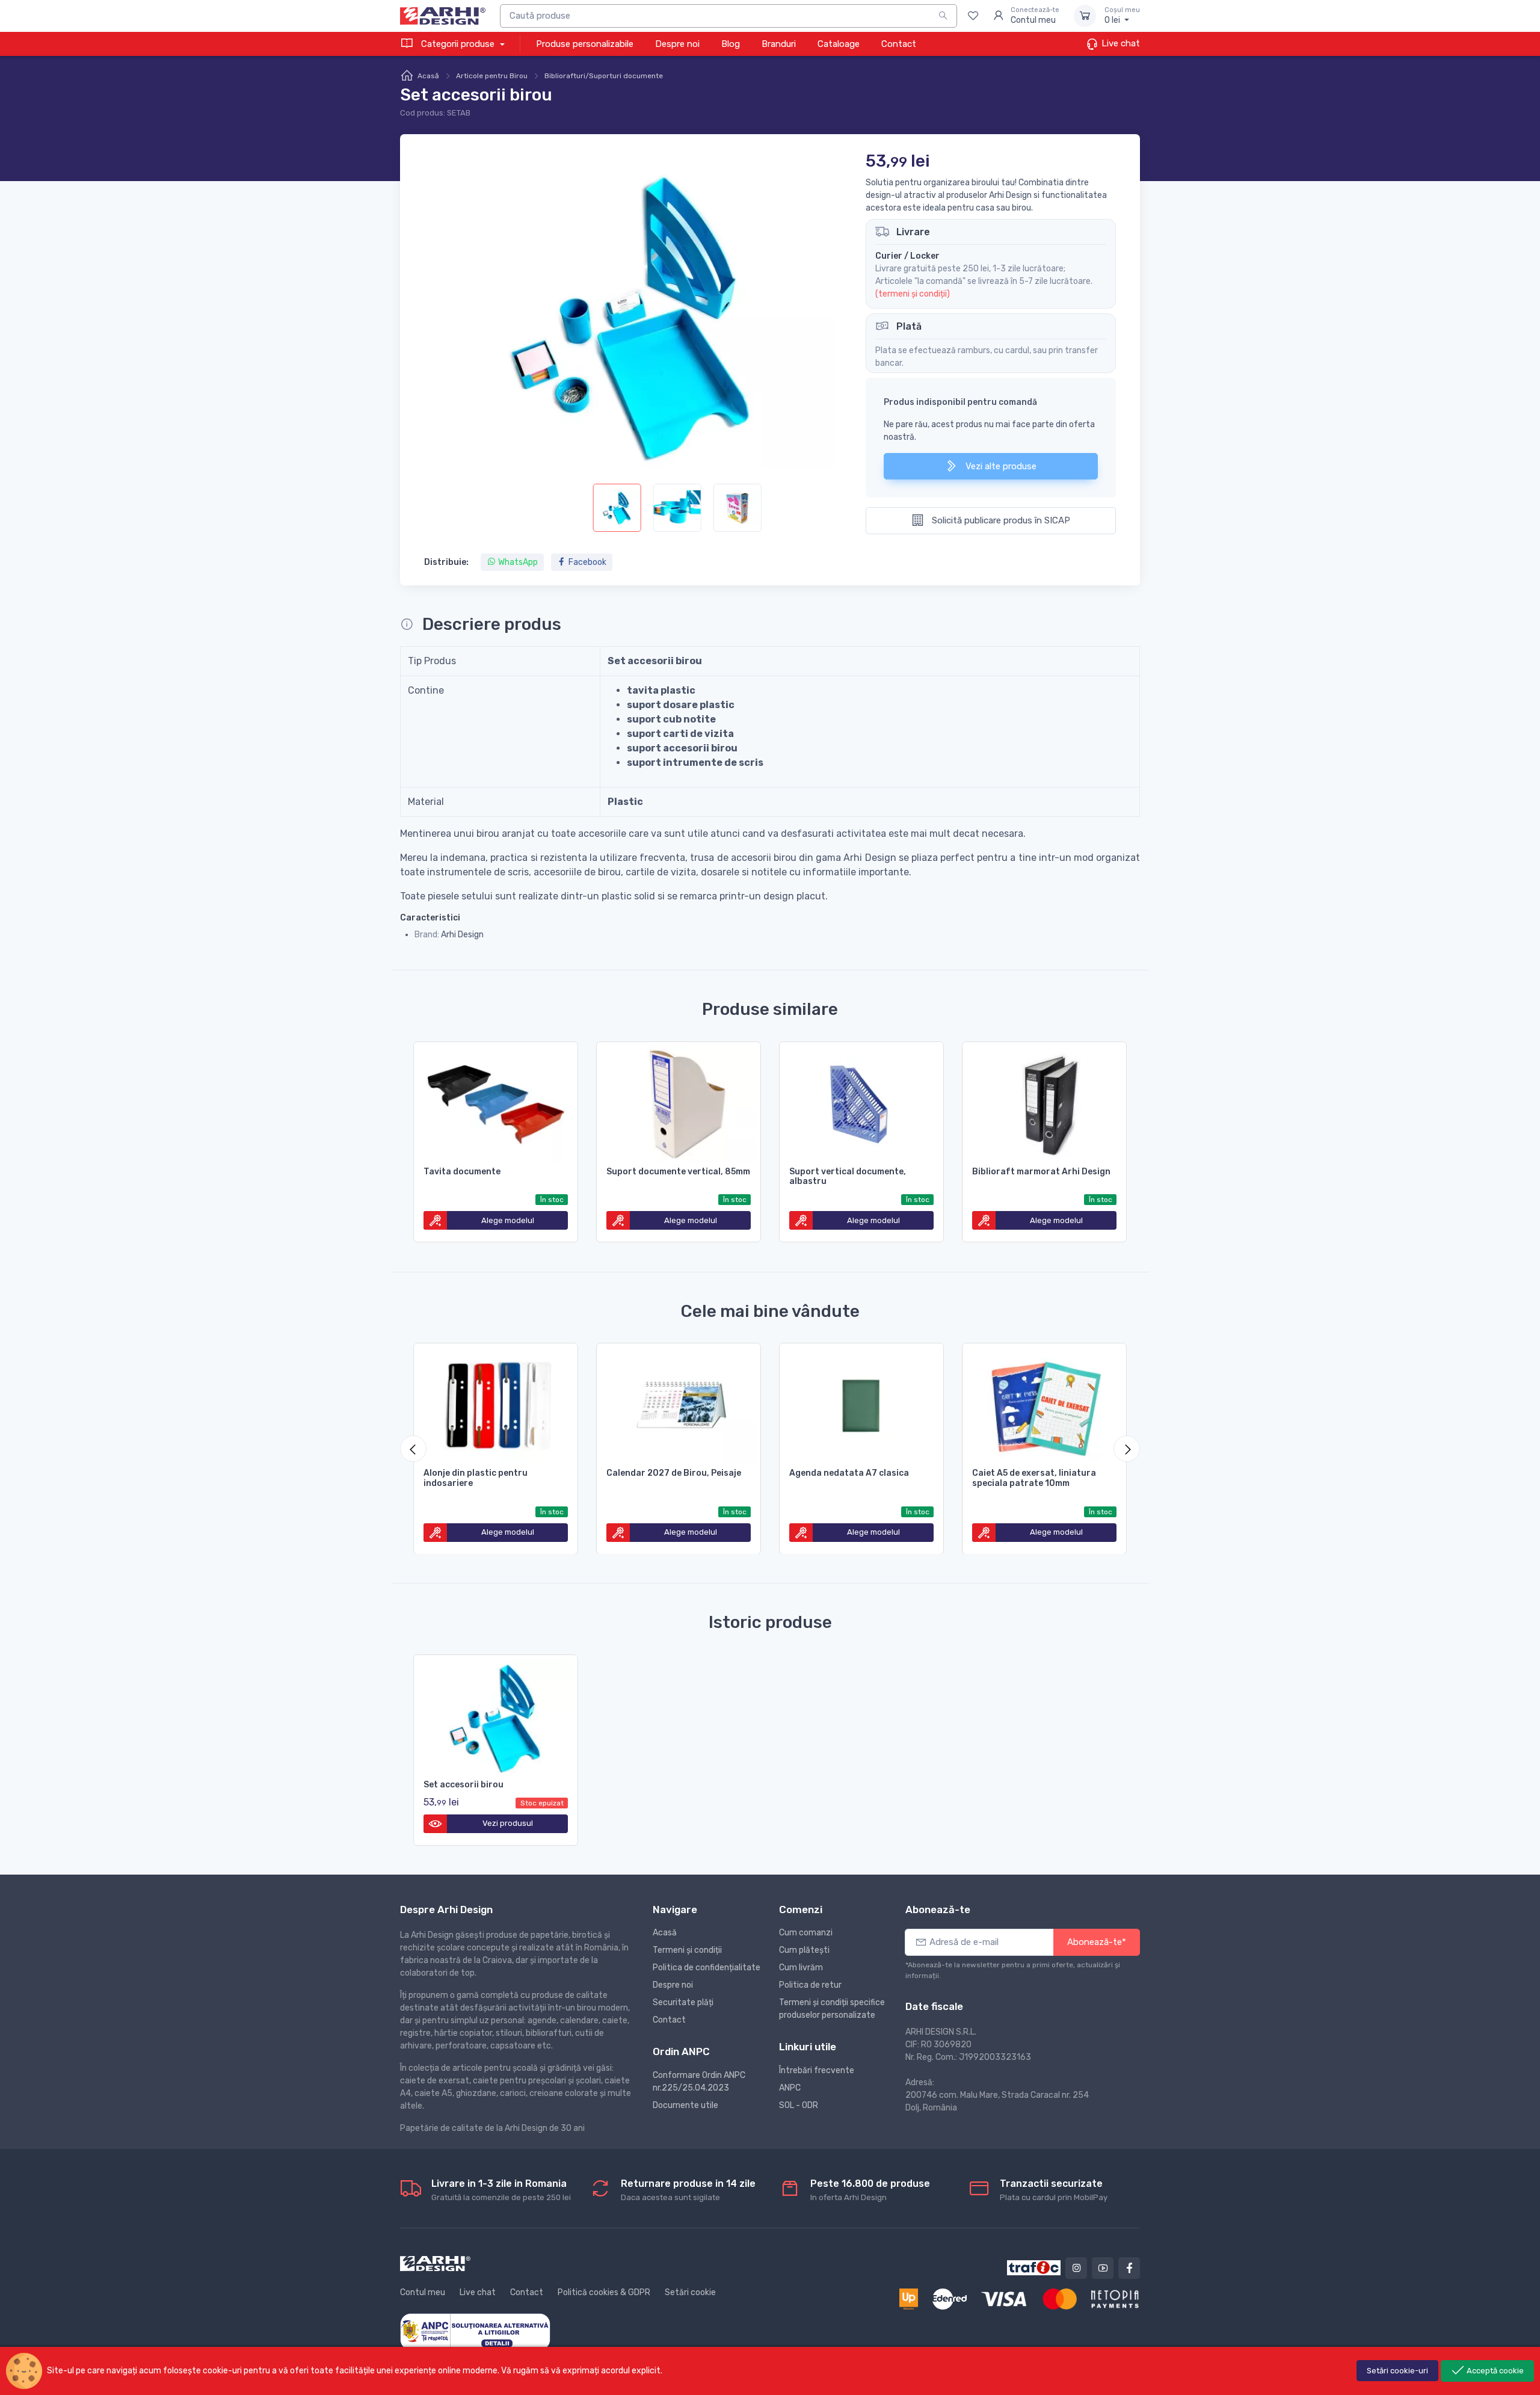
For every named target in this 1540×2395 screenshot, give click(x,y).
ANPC (790, 2088)
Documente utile (685, 2105)
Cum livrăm (801, 1968)
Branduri (779, 44)
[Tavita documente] (496, 1102)
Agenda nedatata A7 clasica (849, 1473)
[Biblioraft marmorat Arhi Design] (1044, 1102)
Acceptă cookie (1494, 2371)
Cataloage (839, 44)
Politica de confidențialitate (707, 1968)
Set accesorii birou (464, 1785)
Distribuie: (446, 562)
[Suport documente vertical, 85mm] (679, 1102)
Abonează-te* (1097, 1942)
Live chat (1120, 43)
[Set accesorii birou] (496, 1715)
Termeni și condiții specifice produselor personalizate (832, 2009)
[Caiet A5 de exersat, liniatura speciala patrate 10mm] (1044, 1404)
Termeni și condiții (687, 1950)
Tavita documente (462, 1172)
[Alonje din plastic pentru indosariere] (496, 1404)
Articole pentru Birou (492, 76)
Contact (899, 44)
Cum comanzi (806, 1933)
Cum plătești (804, 1950)
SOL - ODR (799, 2105)
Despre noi (677, 44)
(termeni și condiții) (913, 294)
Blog (731, 44)
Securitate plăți (683, 2002)
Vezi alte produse (1000, 466)
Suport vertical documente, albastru (848, 1177)
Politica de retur (810, 1985)
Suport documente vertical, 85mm (678, 1172)
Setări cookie (690, 2292)
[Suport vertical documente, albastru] (861, 1102)
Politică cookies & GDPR (604, 2292)
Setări (1397, 2371)
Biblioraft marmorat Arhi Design (1041, 1172)
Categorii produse (458, 44)
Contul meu (423, 2292)
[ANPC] (475, 2331)
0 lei (1122, 16)
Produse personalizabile (585, 44)
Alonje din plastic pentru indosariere (476, 1478)
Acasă (428, 76)
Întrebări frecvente (817, 2070)
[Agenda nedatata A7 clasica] (861, 1404)
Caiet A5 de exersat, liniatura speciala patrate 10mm (1034, 1478)
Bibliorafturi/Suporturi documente (604, 76)
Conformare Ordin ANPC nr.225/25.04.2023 (699, 2082)
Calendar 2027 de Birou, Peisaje (674, 1473)
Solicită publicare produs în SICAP (1000, 520)
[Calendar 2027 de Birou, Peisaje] (679, 1404)
